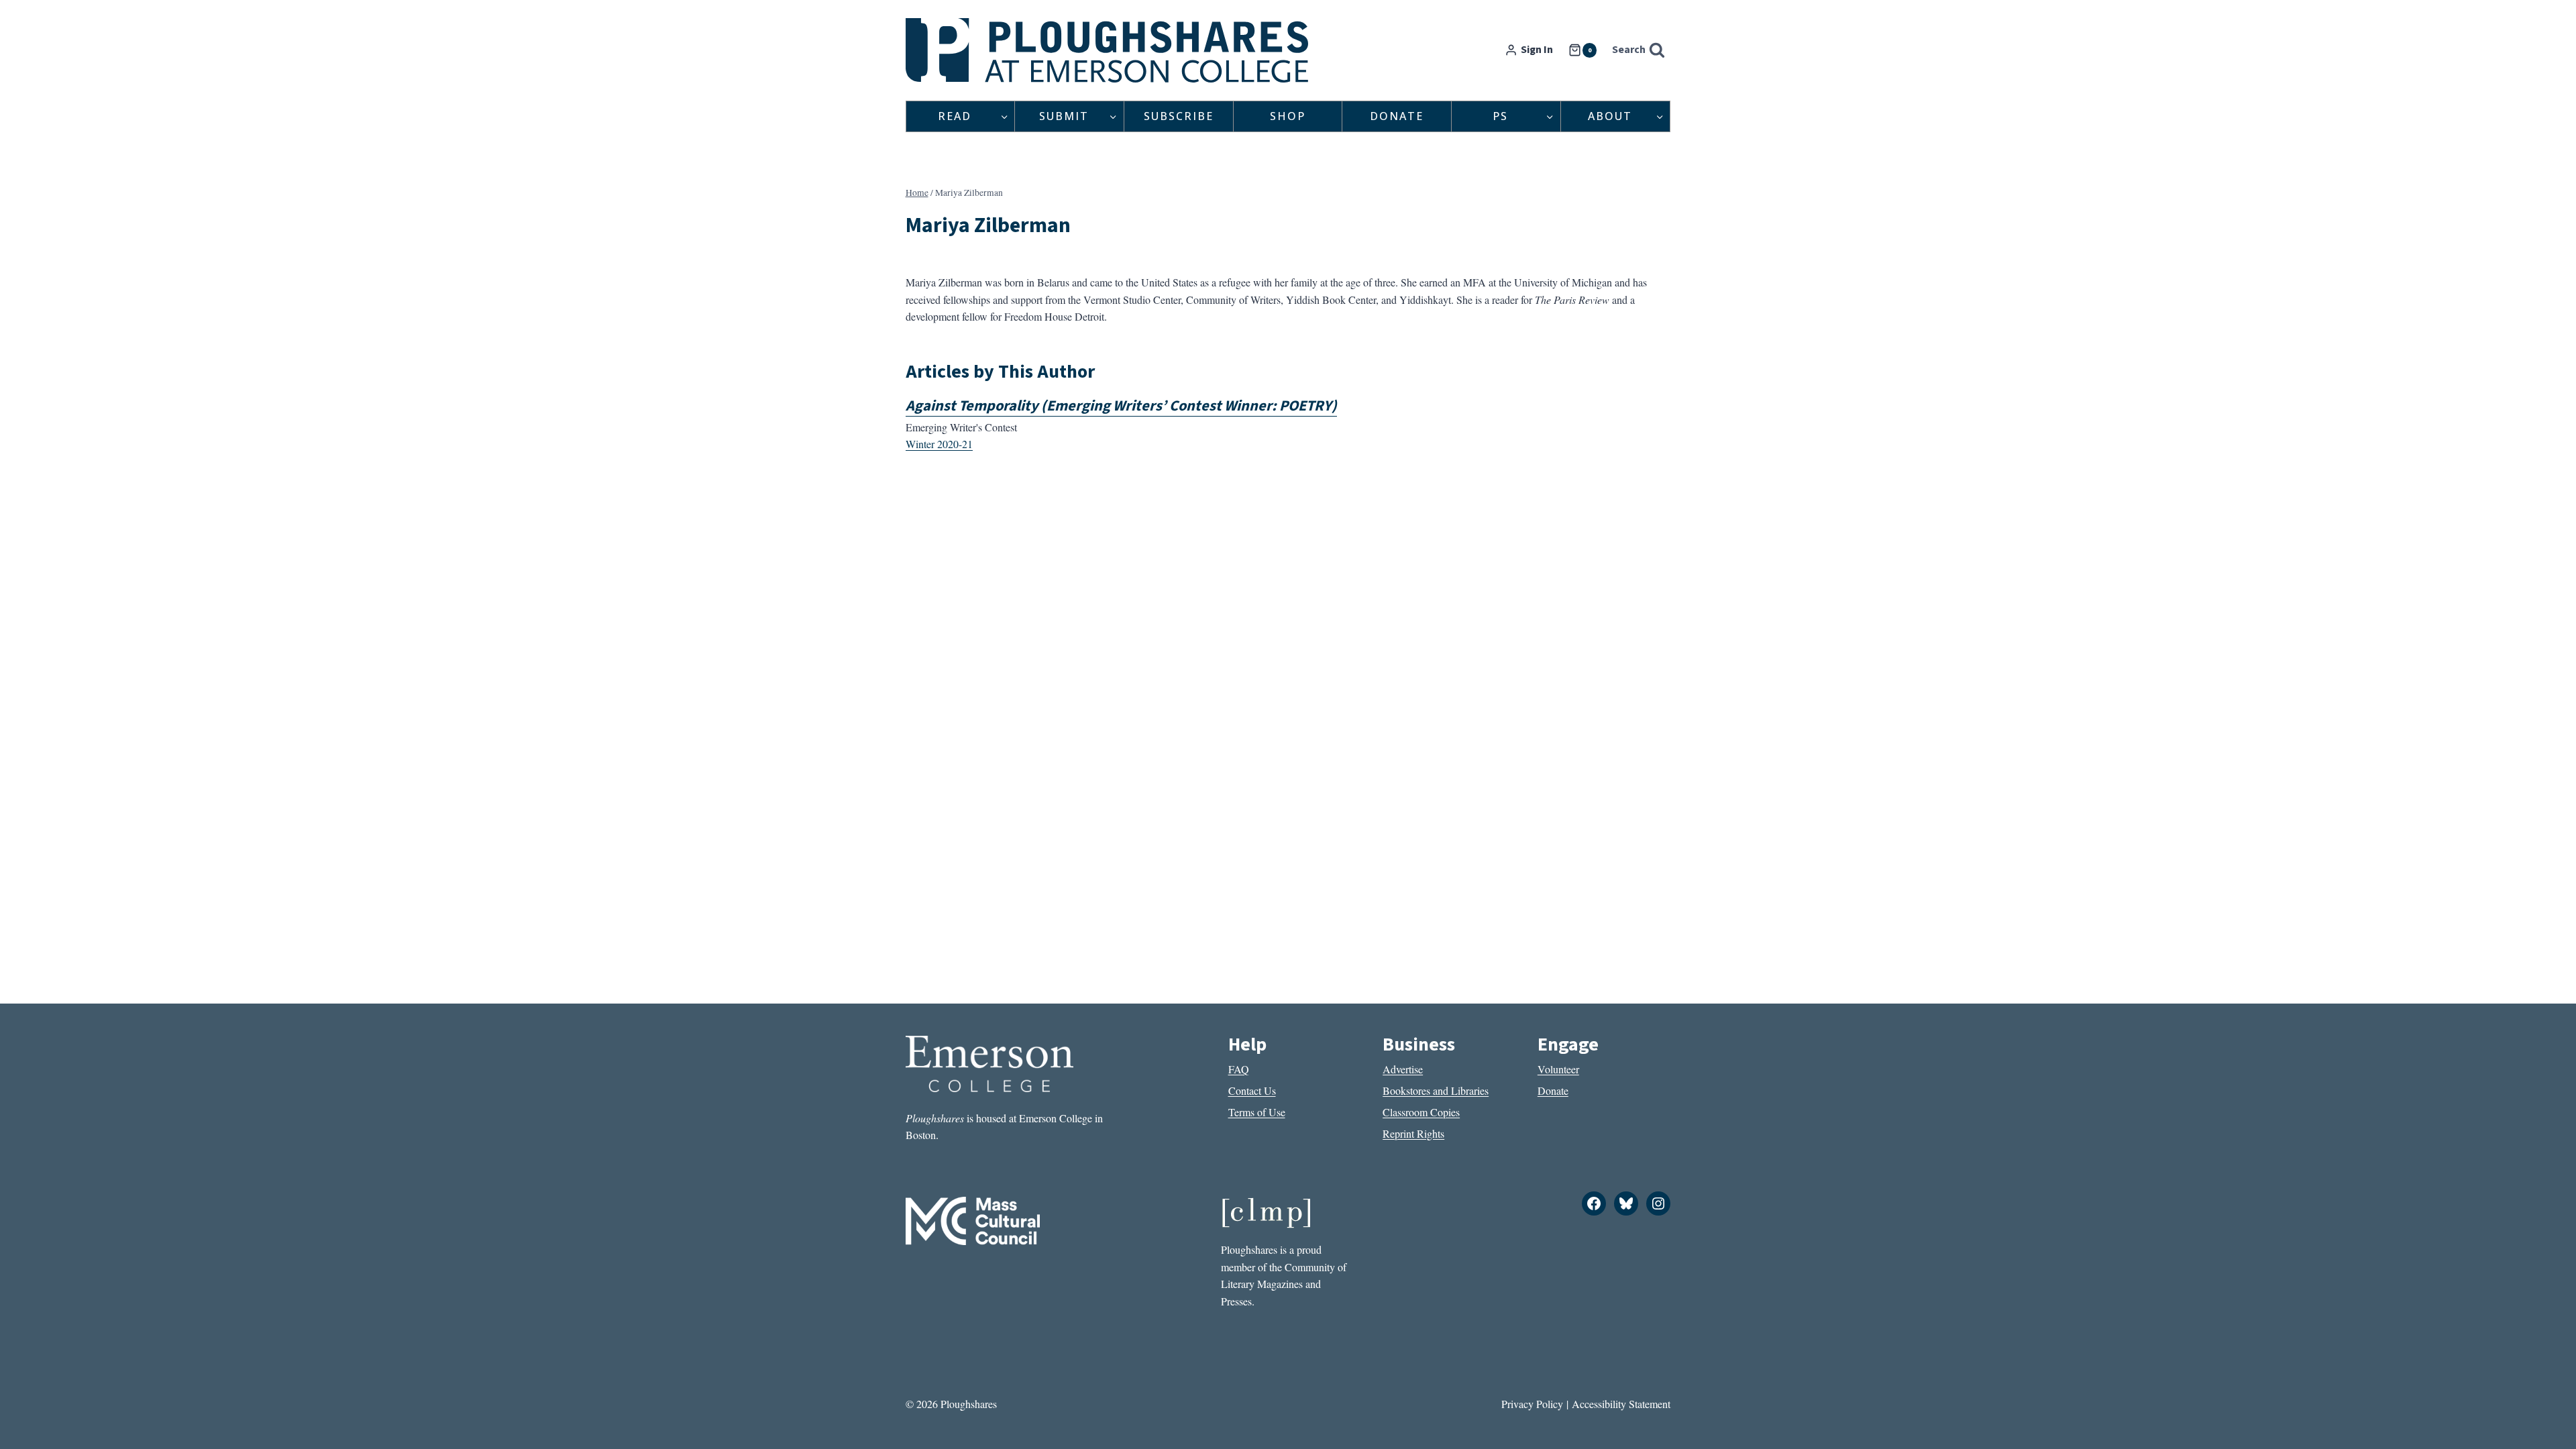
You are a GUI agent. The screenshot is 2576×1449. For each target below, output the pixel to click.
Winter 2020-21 (939, 444)
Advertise (1403, 1069)
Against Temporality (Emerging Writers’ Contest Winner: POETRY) (1121, 406)
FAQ (1239, 1069)
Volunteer (1558, 1069)
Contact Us (1252, 1090)
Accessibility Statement (1621, 1404)
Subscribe (1179, 116)
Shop (1288, 116)
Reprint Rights (1413, 1133)
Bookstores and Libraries (1436, 1090)
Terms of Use (1257, 1112)
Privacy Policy (1532, 1404)
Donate (1397, 116)
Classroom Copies (1421, 1112)
